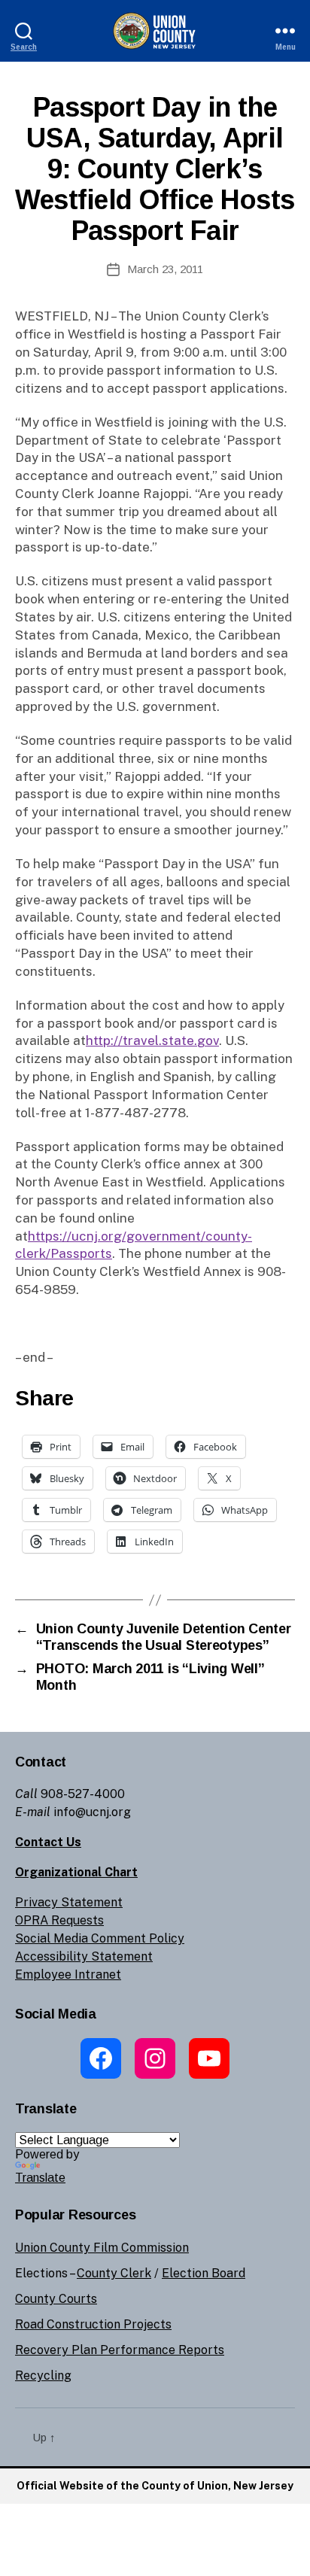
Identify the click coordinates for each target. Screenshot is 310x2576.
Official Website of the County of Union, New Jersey (155, 2486)
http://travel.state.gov (152, 1040)
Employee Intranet (68, 1975)
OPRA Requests (59, 1920)
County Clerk (114, 2273)
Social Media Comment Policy (100, 1938)
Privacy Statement (69, 1902)
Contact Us (48, 1842)
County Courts (56, 2299)
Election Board (204, 2273)
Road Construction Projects (93, 2324)
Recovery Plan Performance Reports (120, 2350)
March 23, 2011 (165, 269)
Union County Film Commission (102, 2248)
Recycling (43, 2376)
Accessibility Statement (84, 1956)
